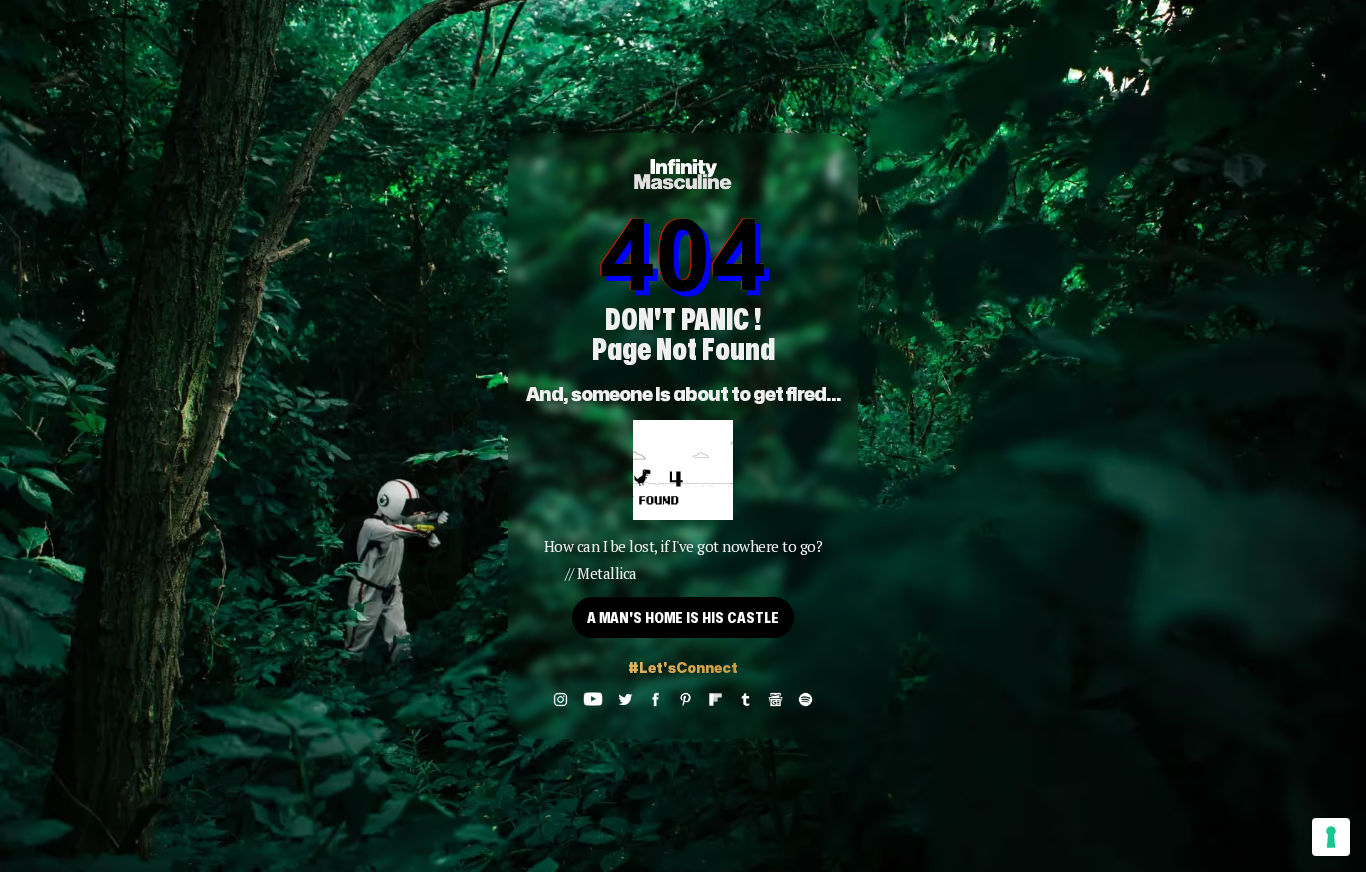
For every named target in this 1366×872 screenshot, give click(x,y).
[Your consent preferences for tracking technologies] (1331, 837)
